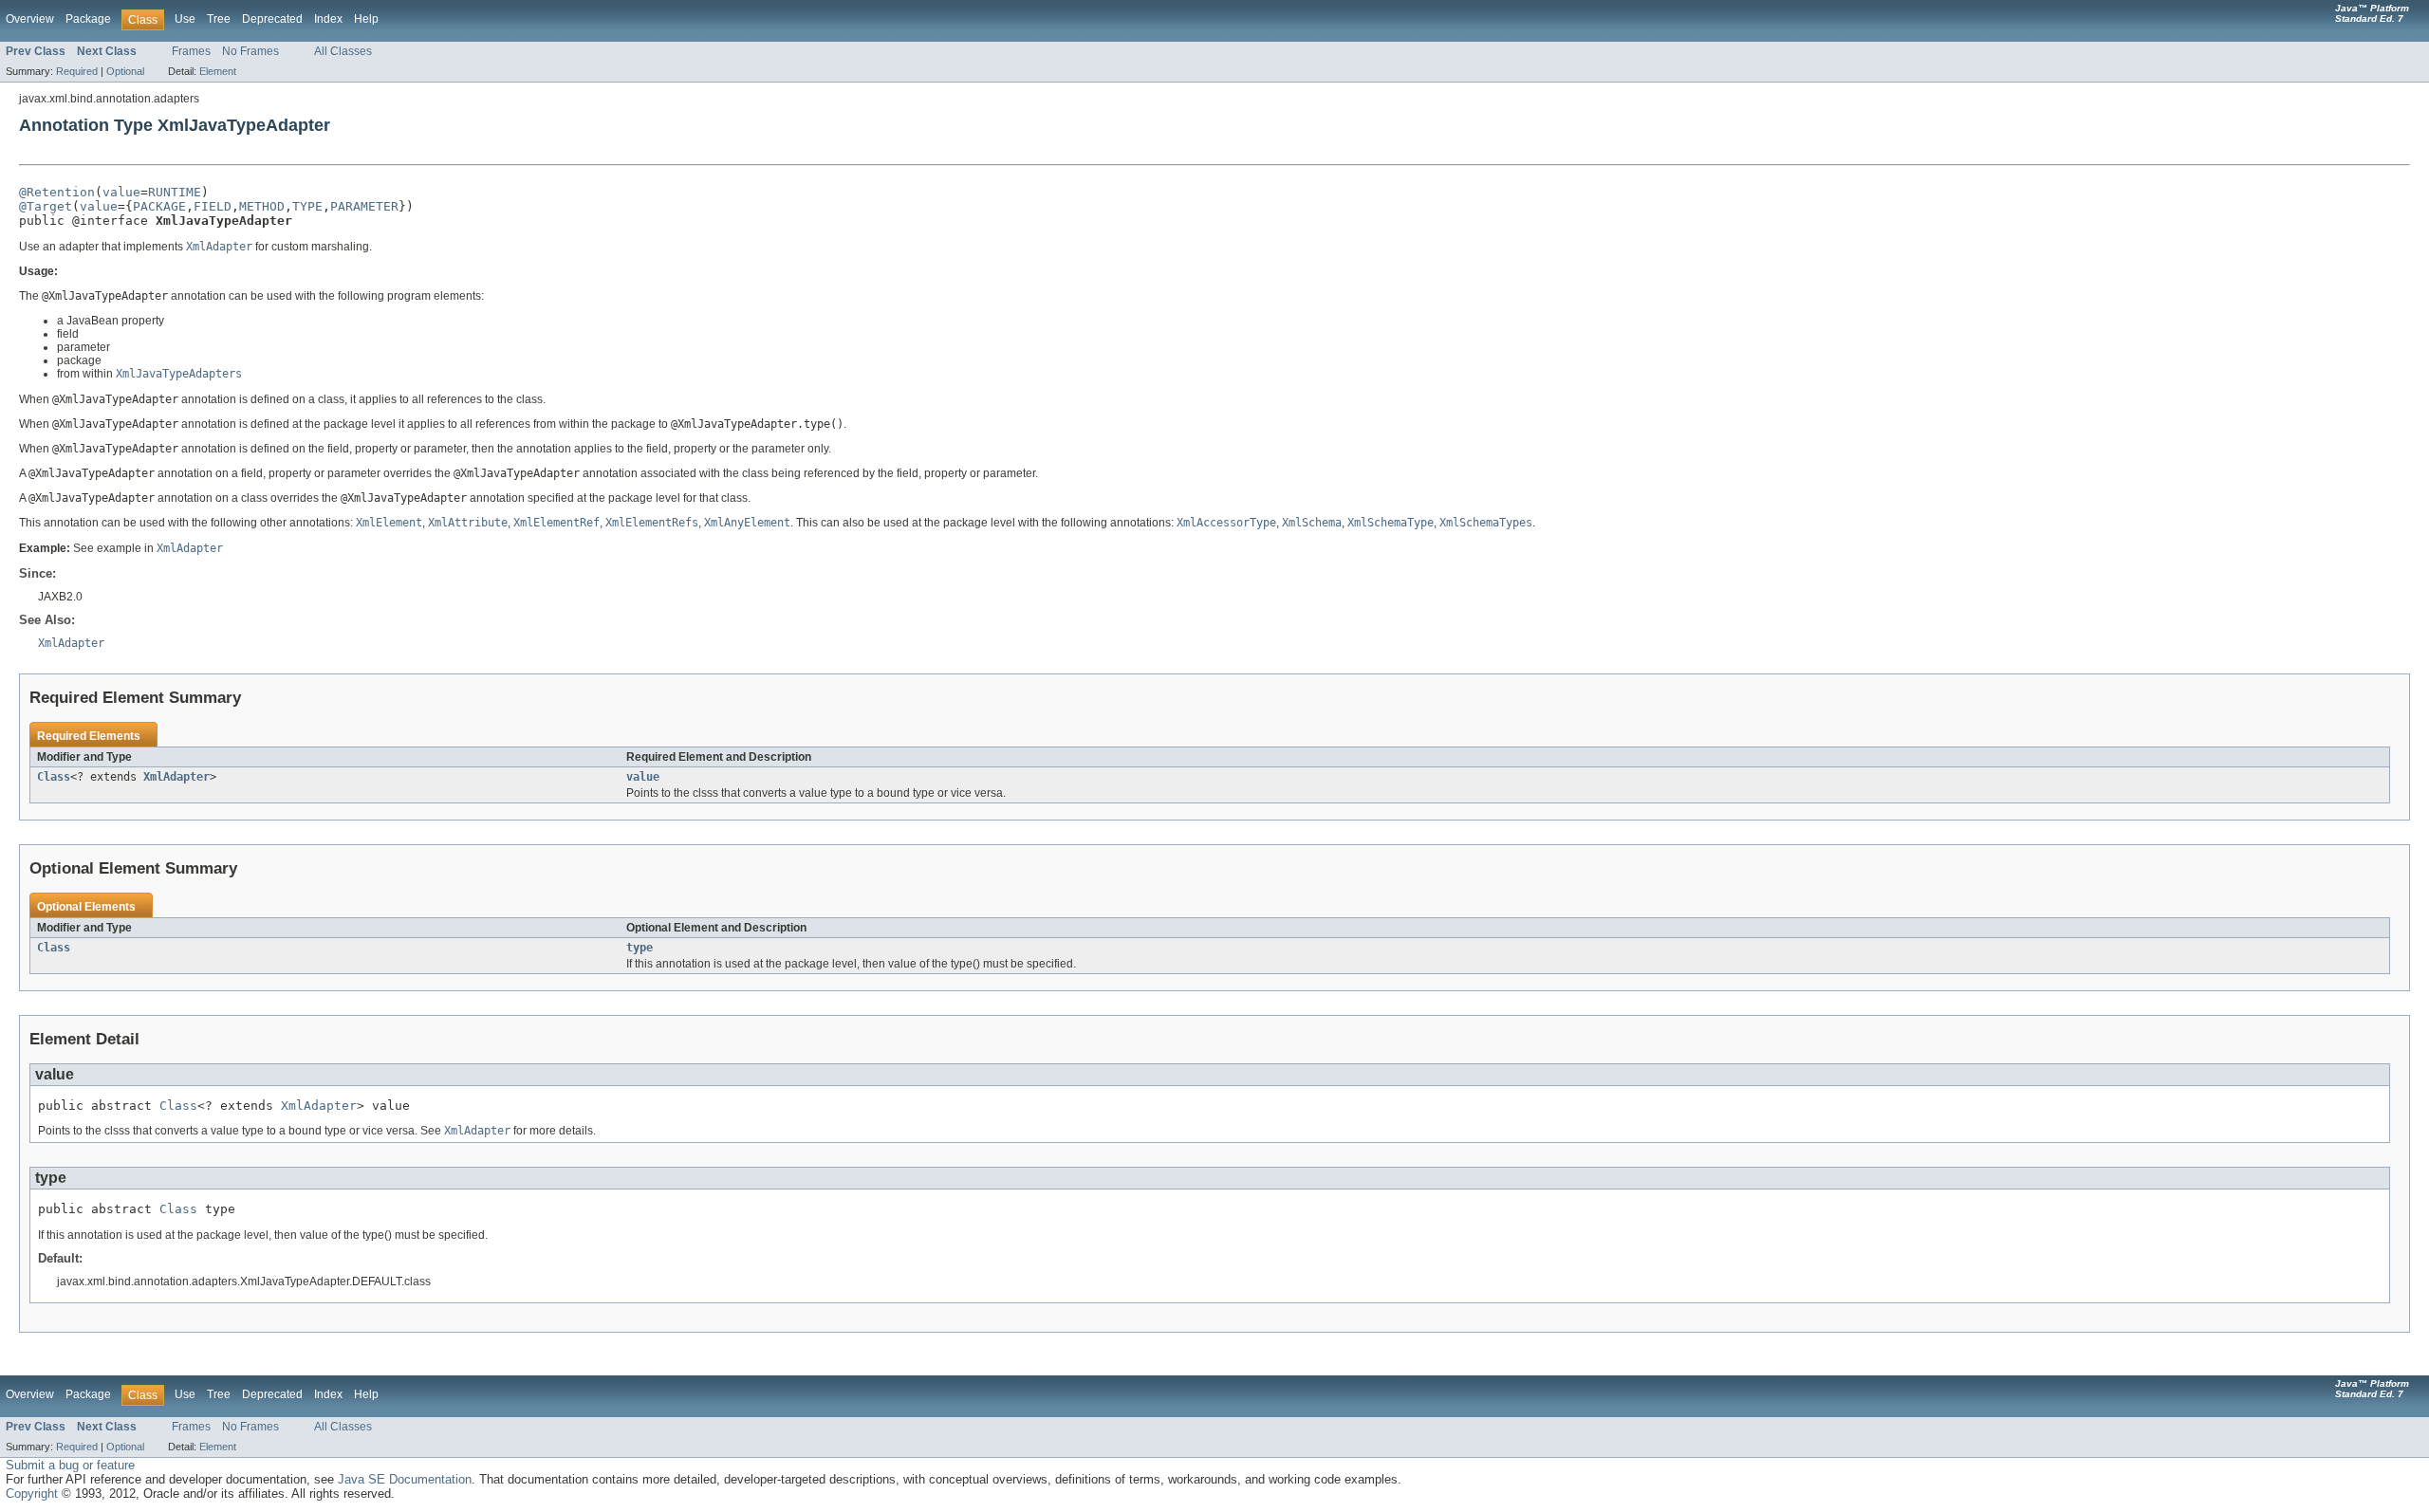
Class (54, 777)
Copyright (32, 1494)
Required (77, 71)
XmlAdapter (176, 777)
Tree (219, 19)
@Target (46, 206)
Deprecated (272, 19)
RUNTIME (175, 192)
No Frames (250, 51)
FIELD (213, 206)
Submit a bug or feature (70, 1465)
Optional (125, 71)
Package (88, 19)
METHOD (262, 206)
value (121, 192)
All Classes (343, 51)
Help (366, 19)
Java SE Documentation (405, 1479)
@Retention (57, 192)
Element (218, 71)
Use (185, 19)
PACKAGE (159, 206)
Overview (30, 19)
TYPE (307, 206)
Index (328, 19)
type (640, 948)
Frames (191, 51)
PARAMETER (364, 206)
